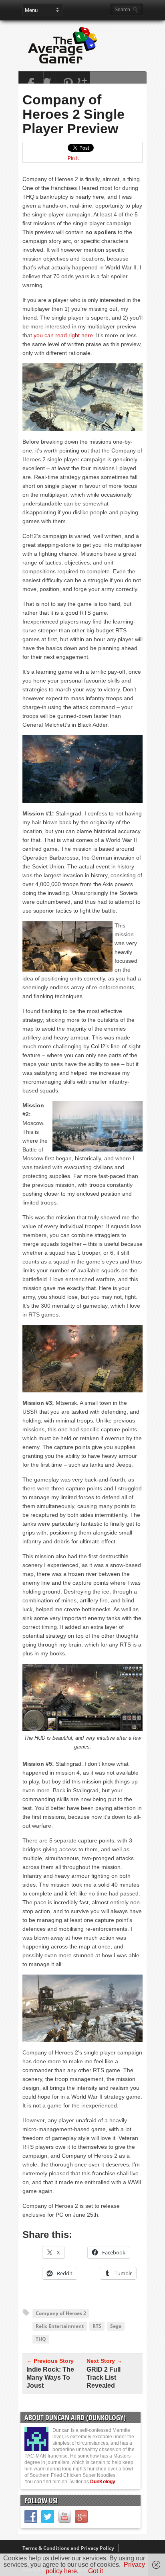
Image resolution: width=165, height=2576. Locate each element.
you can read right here (63, 335)
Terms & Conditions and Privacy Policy (68, 2548)
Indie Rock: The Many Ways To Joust (50, 2377)
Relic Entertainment (60, 2326)
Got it (96, 2571)
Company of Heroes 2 (61, 2313)
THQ (41, 2339)
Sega (116, 2326)
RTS (97, 2326)
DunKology (103, 2482)
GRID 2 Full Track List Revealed (104, 2377)
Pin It (73, 158)
